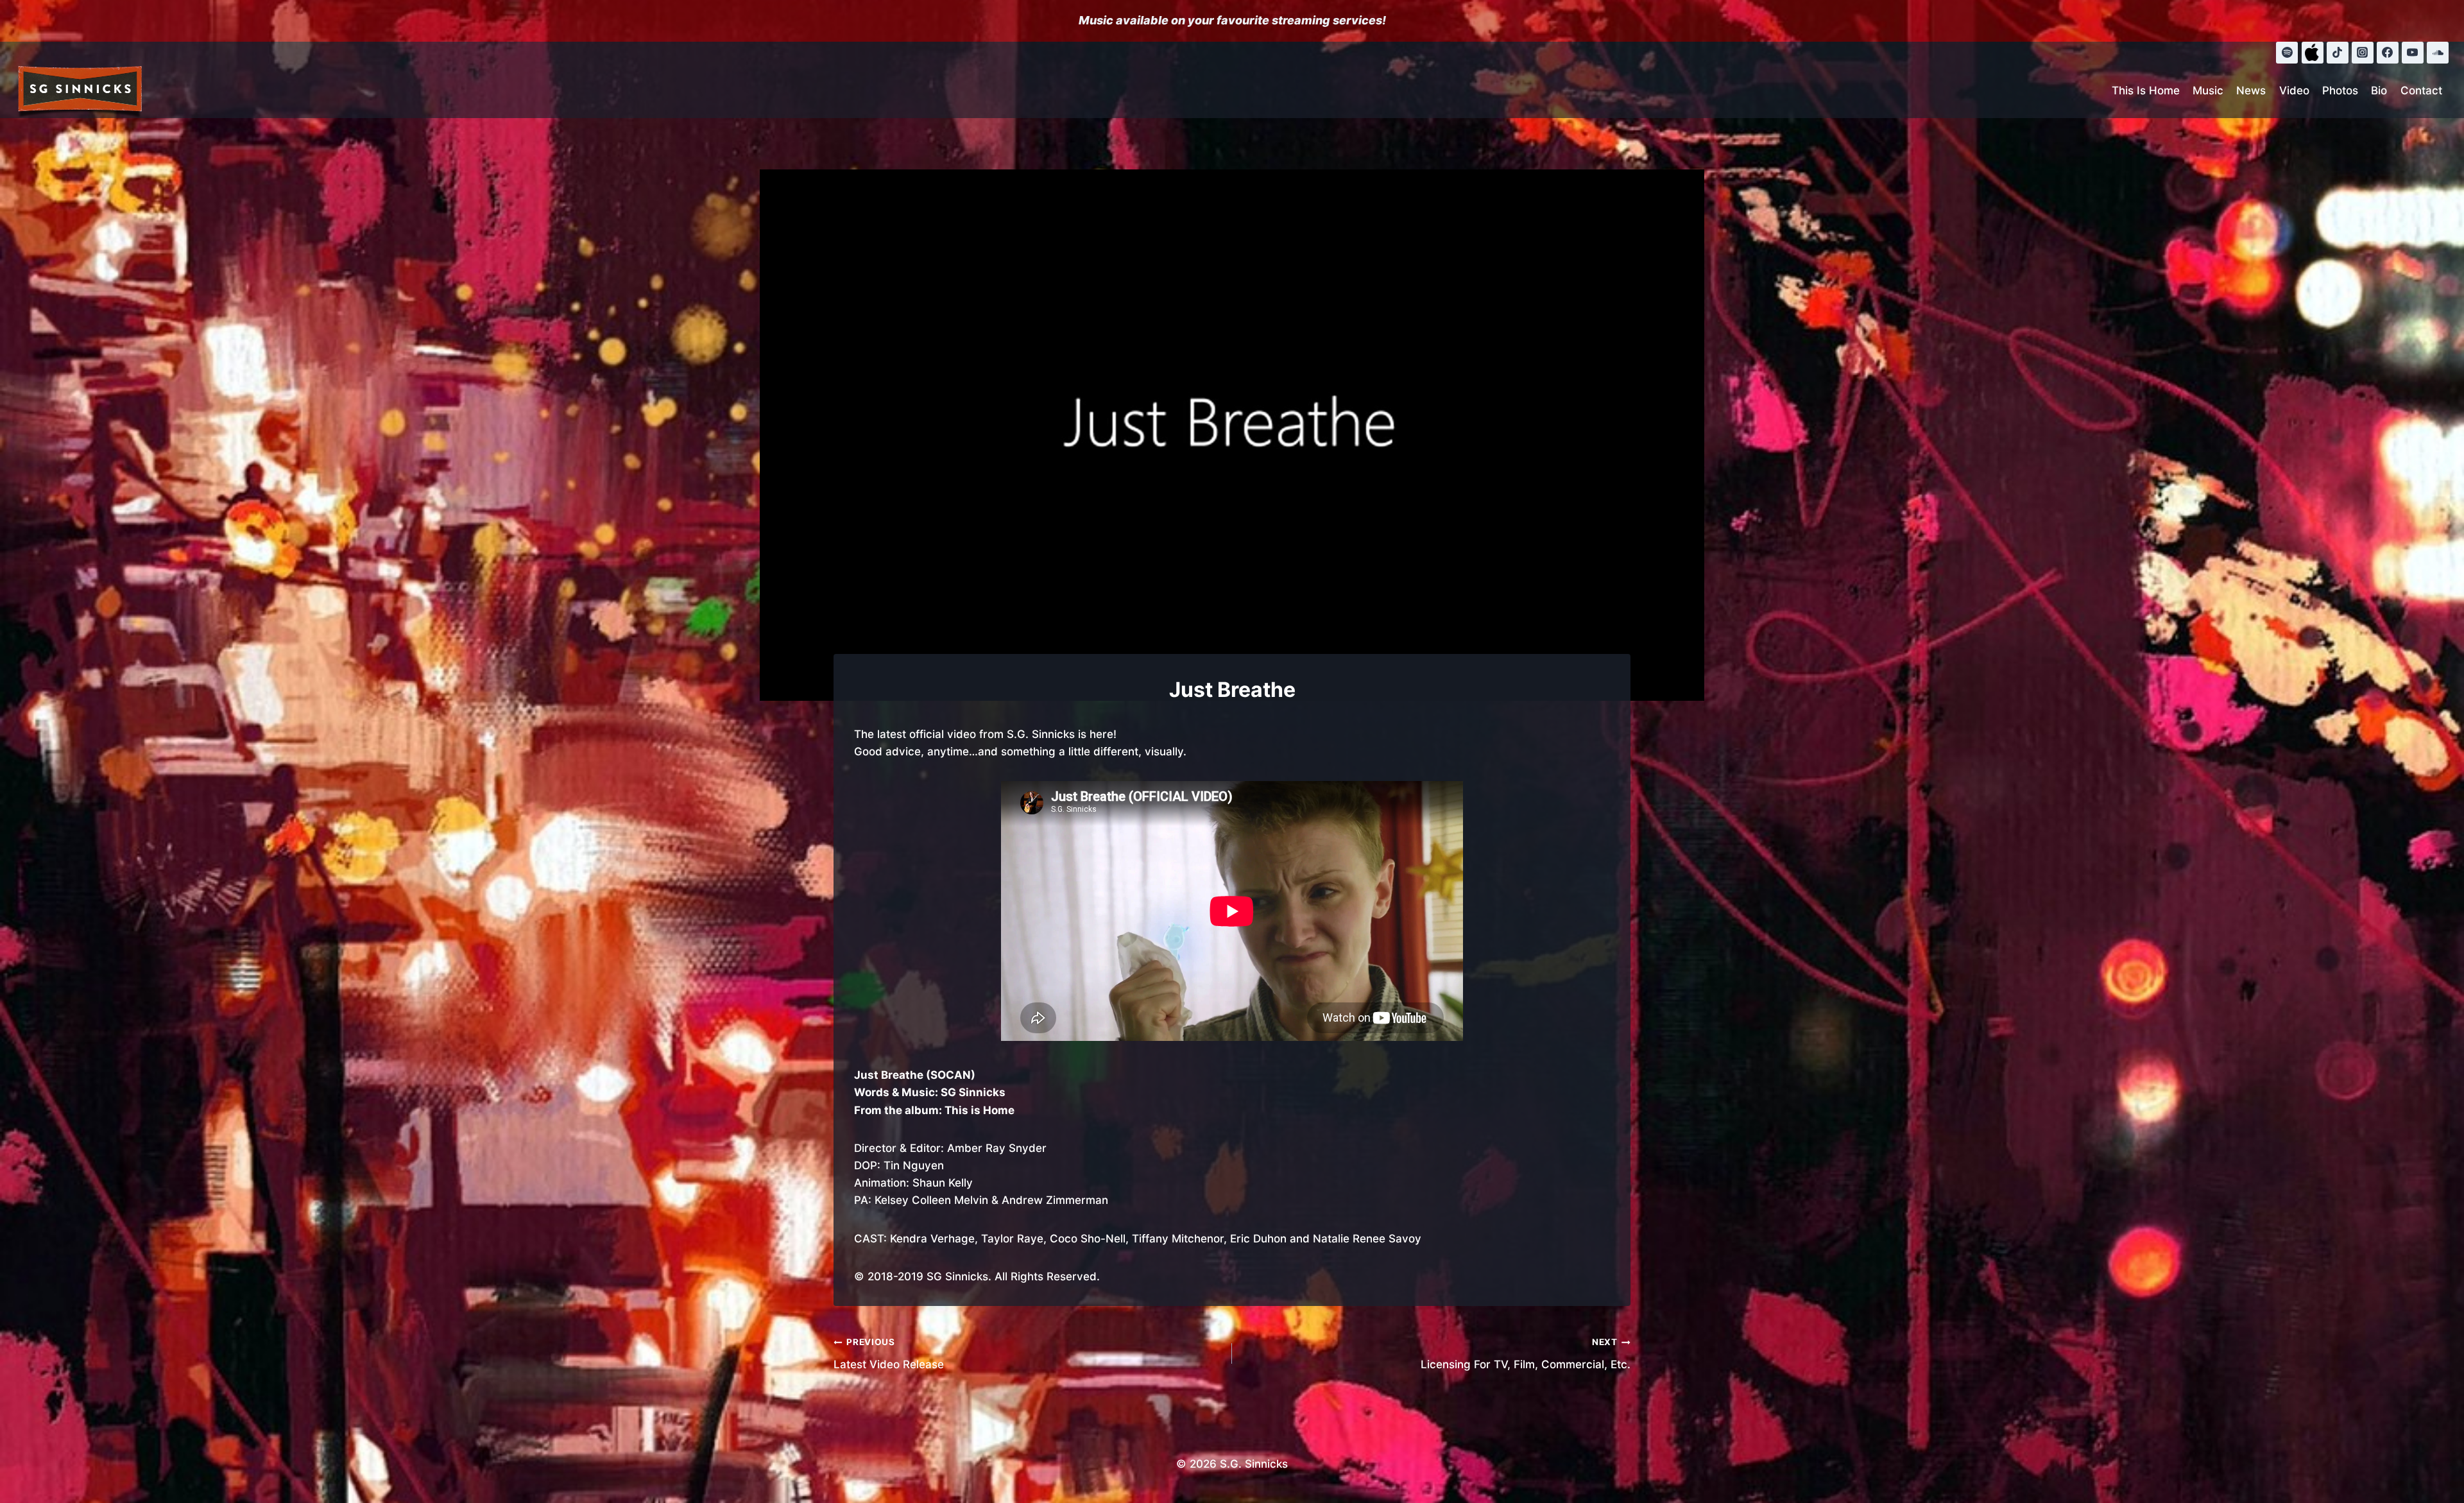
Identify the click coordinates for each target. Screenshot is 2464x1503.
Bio (2379, 90)
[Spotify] (2287, 53)
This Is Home (2146, 90)
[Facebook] (2388, 53)
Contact (2421, 90)
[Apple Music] (2313, 53)
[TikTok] (2338, 53)
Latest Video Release (889, 1354)
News (2251, 90)
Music (2208, 90)
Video (2294, 90)
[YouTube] (2413, 53)
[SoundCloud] (2438, 53)
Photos (2340, 90)
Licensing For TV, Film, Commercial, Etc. (1526, 1354)
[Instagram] (2363, 53)
